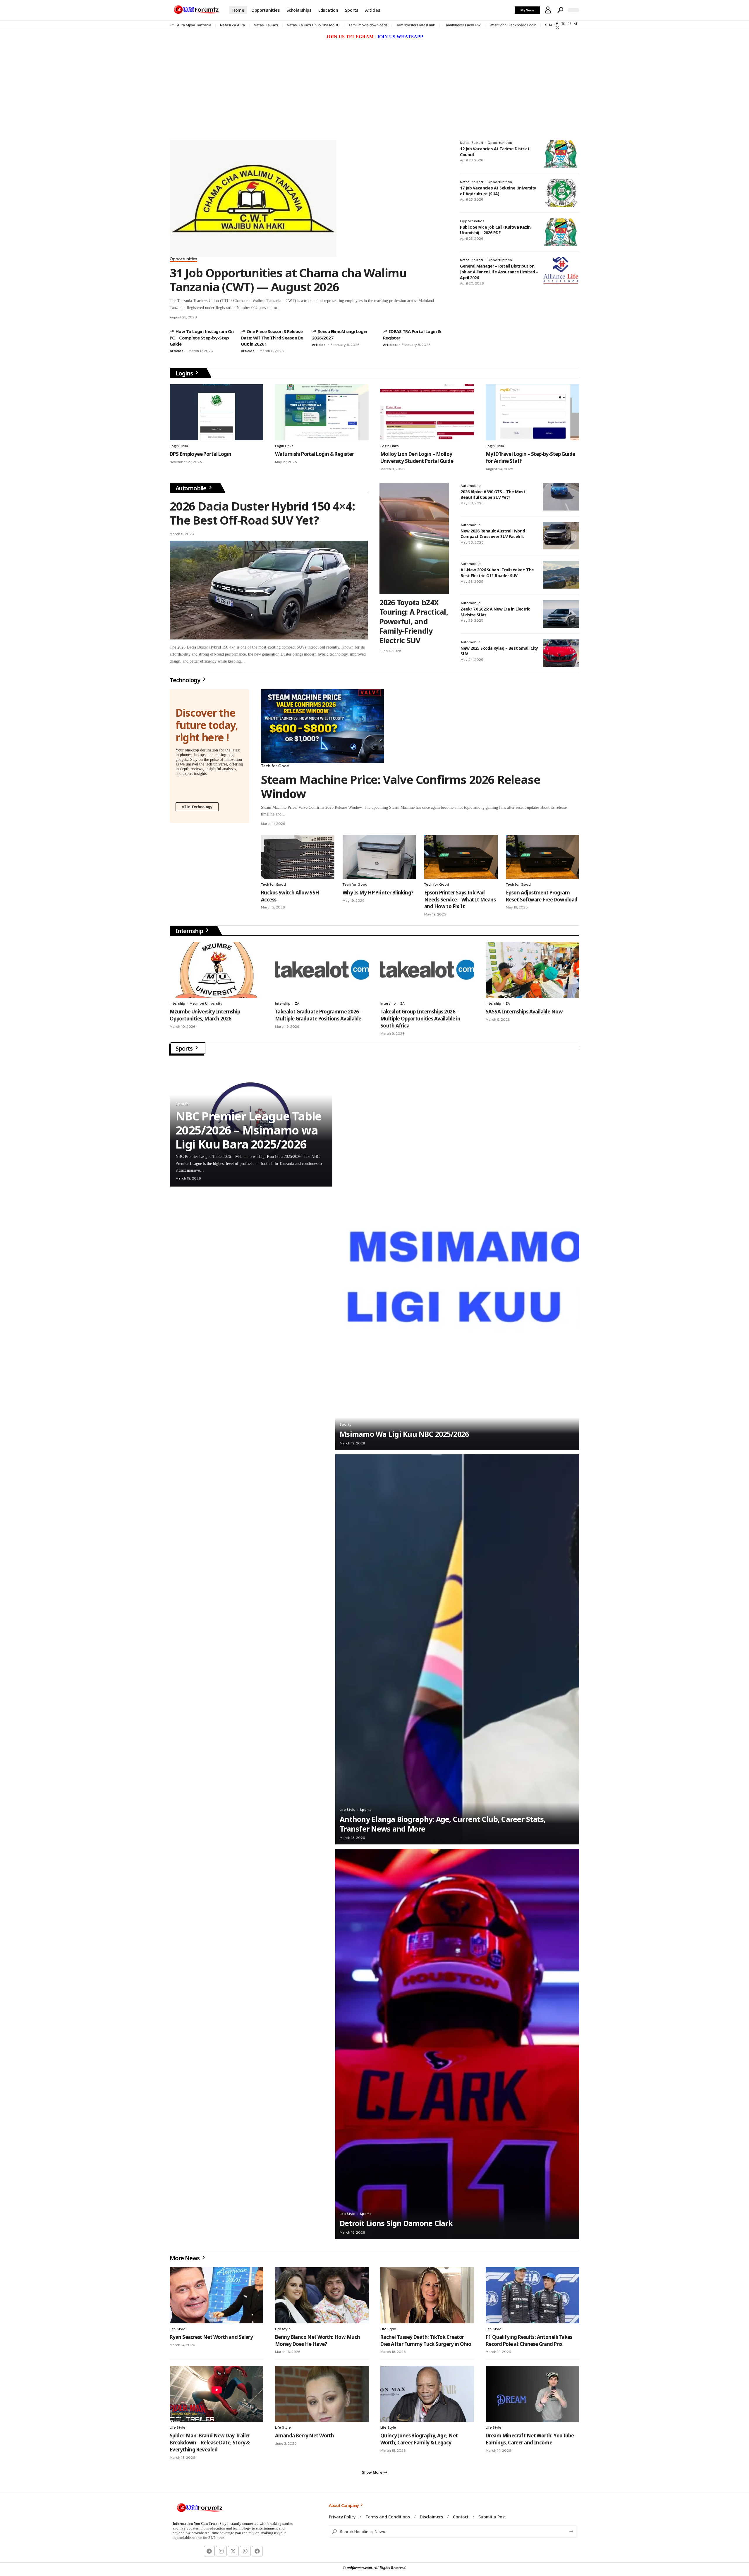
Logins (185, 373)
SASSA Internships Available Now (524, 1012)
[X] (563, 24)
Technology (185, 680)
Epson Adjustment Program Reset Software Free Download (542, 896)
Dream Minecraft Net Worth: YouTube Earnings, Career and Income (530, 2439)
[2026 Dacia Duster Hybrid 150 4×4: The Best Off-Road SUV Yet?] (269, 590)
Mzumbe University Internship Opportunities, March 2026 (205, 1015)
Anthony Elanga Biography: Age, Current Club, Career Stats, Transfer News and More (443, 1824)
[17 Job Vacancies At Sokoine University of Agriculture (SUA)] (561, 193)
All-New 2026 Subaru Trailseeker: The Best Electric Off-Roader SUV (497, 573)
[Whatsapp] (245, 2551)
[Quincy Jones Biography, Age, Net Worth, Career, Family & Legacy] (427, 2394)
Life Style (348, 1810)
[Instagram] (570, 24)
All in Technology (197, 807)
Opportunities (183, 259)
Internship (190, 931)
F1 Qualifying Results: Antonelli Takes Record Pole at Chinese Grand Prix (529, 2340)
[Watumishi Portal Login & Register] (322, 412)
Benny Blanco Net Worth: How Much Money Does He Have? (317, 2340)
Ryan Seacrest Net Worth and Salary (211, 2337)
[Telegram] (576, 24)
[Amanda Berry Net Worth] (322, 2394)
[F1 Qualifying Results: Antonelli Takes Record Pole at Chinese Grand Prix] (532, 2295)
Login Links (179, 446)
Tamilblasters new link (462, 25)
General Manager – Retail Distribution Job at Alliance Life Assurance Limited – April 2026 (499, 272)
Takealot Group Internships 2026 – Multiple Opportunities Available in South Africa (420, 1019)
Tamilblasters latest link (416, 25)
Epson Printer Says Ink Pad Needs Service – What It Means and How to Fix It (460, 900)
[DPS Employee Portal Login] (217, 412)
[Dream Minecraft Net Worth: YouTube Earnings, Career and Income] (532, 2394)
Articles (177, 351)
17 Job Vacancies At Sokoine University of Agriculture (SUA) (498, 191)
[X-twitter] (233, 2551)
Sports (185, 1048)
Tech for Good (275, 766)
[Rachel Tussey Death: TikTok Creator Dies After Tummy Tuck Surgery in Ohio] (427, 2295)
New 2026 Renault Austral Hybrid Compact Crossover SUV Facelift (493, 534)
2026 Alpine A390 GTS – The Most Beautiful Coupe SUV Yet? (493, 495)
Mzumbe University (206, 1003)
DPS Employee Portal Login (200, 454)
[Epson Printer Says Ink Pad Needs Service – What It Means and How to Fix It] (461, 857)
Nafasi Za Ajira (232, 25)
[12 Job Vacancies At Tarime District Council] (561, 154)
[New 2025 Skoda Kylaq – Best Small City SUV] (561, 653)
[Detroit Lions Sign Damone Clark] (457, 2044)
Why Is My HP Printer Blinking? (378, 893)
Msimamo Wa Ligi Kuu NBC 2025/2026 (404, 1434)
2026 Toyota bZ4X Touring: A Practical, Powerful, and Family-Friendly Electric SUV (414, 621)
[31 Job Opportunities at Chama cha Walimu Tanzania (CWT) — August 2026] (253, 198)
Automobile (191, 488)
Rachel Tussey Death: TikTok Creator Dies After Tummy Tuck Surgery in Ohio (426, 2340)
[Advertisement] (374, 85)
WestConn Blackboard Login (513, 25)
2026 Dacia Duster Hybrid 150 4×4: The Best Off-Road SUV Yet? (262, 513)
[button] (548, 10)
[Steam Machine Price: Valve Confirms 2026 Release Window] (322, 726)
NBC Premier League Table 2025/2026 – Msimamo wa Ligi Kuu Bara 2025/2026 (249, 1130)
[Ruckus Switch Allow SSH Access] (298, 857)
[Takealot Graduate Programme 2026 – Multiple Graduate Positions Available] (322, 970)
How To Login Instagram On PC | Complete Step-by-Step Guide (202, 338)
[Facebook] (557, 24)
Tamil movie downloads (368, 25)
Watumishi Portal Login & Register (314, 454)
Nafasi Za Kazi (266, 25)
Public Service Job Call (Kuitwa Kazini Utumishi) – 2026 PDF (496, 230)
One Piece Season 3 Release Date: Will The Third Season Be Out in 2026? (272, 338)
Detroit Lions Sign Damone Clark (396, 2223)
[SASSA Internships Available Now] (532, 970)
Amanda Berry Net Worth (304, 2436)
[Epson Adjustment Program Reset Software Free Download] (543, 857)
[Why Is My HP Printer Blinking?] (379, 857)
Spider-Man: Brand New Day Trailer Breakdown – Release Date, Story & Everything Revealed (210, 2443)
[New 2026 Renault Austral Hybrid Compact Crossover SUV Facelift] (561, 536)
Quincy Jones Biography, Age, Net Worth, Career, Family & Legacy (419, 2439)
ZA (297, 1003)
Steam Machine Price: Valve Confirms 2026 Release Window (401, 786)
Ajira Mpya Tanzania (194, 25)
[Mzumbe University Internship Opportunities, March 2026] (217, 970)
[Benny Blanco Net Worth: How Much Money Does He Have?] (322, 2295)
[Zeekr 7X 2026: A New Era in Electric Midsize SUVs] (561, 614)
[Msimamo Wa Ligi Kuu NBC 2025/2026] (457, 1255)
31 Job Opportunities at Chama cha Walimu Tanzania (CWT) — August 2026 (288, 280)
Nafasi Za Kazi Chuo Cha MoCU (313, 25)
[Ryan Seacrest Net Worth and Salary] (217, 2295)
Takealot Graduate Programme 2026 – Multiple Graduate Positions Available (319, 1015)
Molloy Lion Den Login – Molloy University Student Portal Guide (417, 457)
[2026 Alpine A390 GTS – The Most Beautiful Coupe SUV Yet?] (561, 497)
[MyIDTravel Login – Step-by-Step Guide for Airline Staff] (532, 412)
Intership (177, 1003)
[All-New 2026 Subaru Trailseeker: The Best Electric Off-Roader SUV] (561, 575)
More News (185, 2258)
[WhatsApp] (558, 27)
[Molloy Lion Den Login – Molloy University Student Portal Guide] (427, 412)
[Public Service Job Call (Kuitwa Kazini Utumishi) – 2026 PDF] (561, 232)
